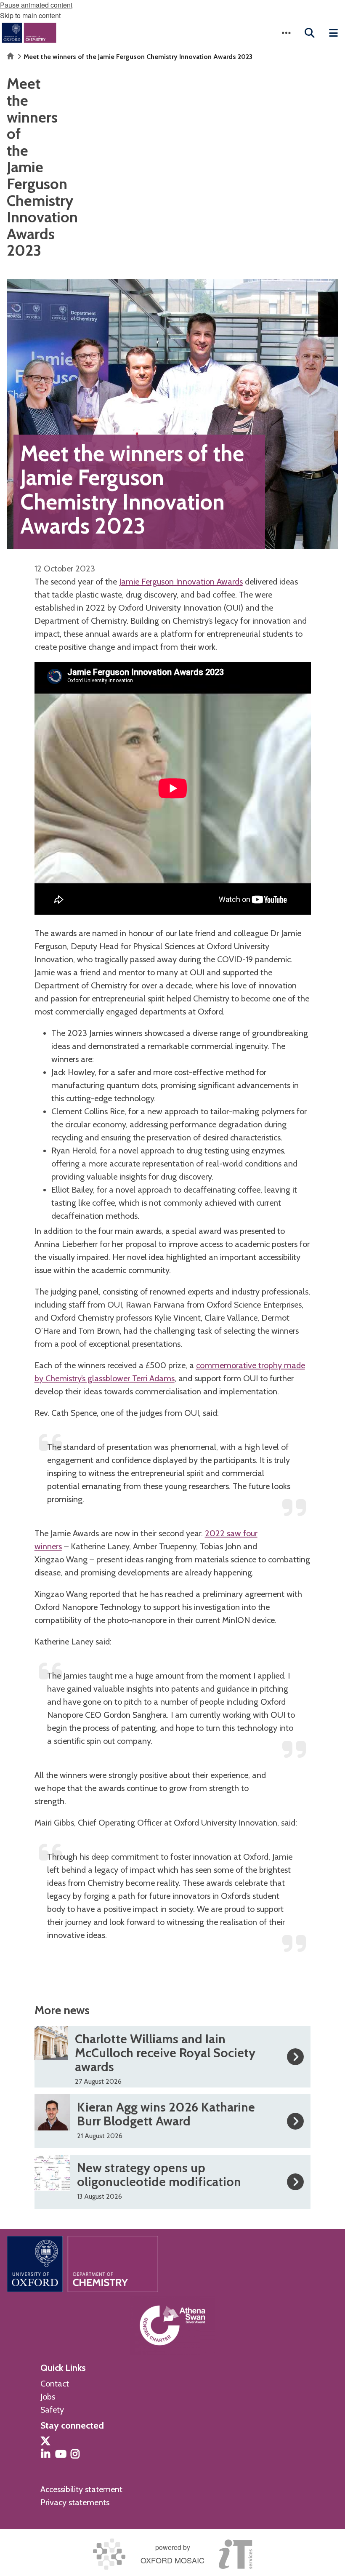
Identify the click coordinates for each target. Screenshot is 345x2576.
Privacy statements (75, 2502)
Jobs (48, 2397)
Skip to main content (30, 15)
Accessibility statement (81, 2489)
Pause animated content (36, 5)
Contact (55, 2384)
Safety (52, 2410)
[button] (286, 33)
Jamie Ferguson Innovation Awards (181, 582)
